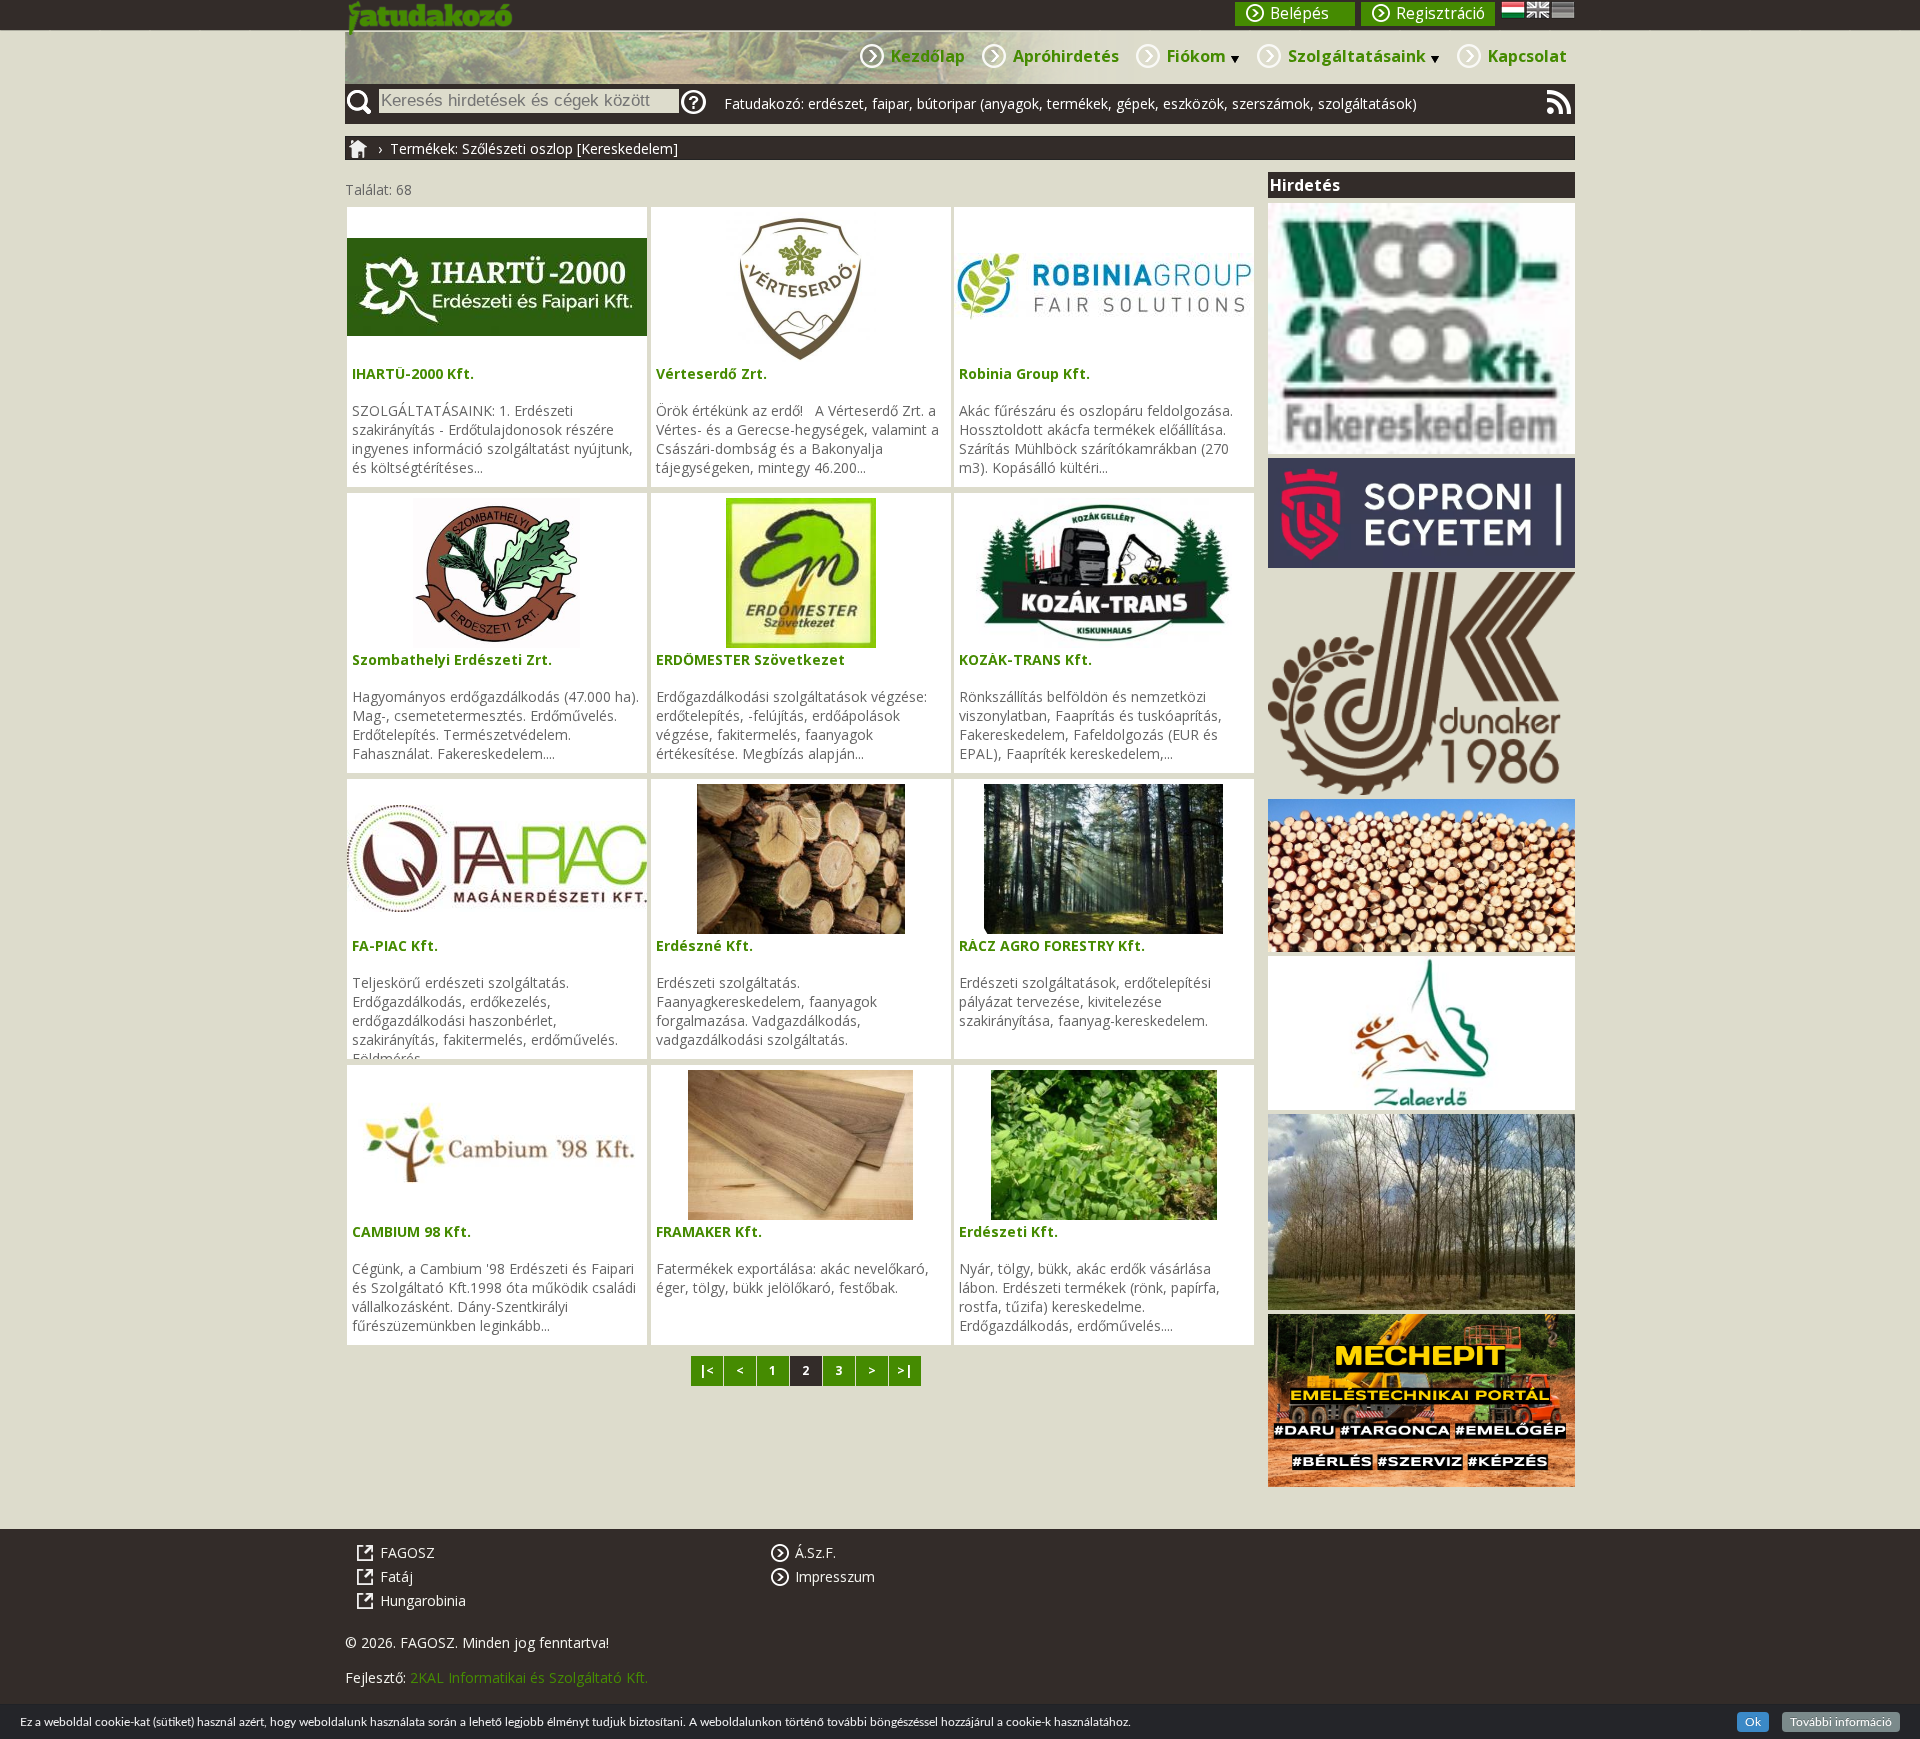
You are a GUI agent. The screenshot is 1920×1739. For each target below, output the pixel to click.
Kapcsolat (1527, 56)
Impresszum (835, 1576)
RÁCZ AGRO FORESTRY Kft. (1052, 945)
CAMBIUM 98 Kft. (411, 1231)
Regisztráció (1440, 13)
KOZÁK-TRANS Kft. (1025, 659)
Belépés (1299, 13)
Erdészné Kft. (704, 945)
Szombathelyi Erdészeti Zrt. (452, 659)
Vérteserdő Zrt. (711, 373)
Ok (1753, 1722)
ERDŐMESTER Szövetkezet (750, 659)
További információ (1841, 1722)
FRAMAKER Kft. (709, 1231)
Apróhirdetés (1066, 56)
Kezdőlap (928, 56)
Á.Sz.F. (815, 1552)
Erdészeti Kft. (1008, 1231)
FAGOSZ (407, 1552)
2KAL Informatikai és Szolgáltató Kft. (529, 1677)
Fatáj (396, 1576)
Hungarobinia (423, 1600)
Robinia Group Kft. (1024, 373)
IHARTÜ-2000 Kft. (413, 373)
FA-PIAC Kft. (395, 945)
